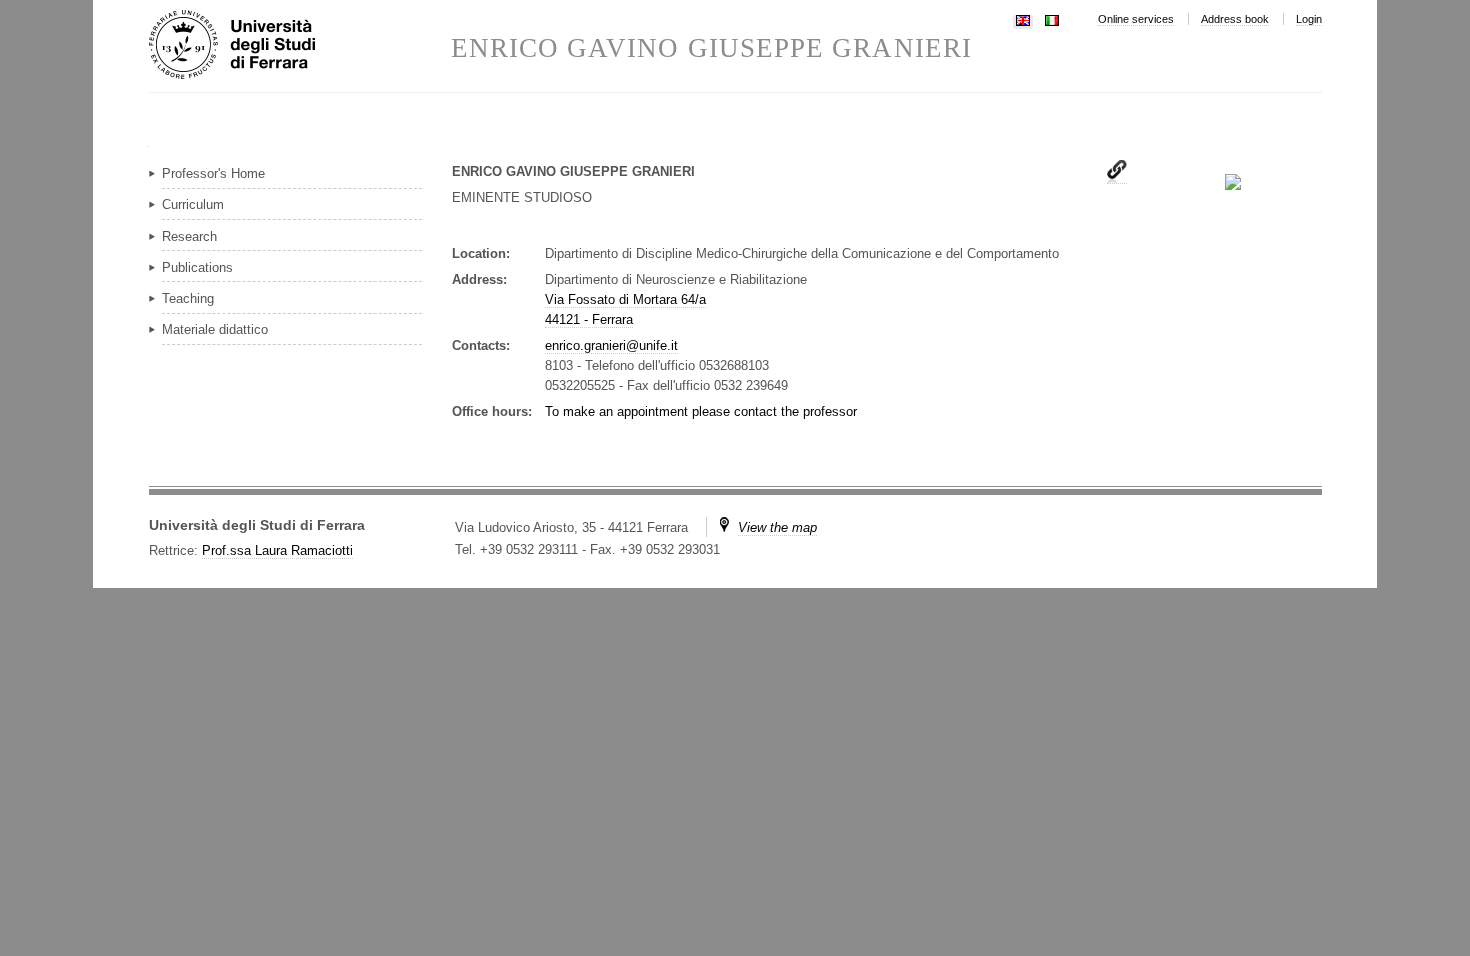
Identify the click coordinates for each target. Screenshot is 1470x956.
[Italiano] (1052, 18)
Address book (1235, 19)
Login (1309, 19)
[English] (1023, 18)
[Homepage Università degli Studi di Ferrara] (300, 46)
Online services (1136, 19)
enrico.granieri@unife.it (611, 345)
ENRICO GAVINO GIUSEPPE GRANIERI (711, 48)
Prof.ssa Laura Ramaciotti (277, 550)
